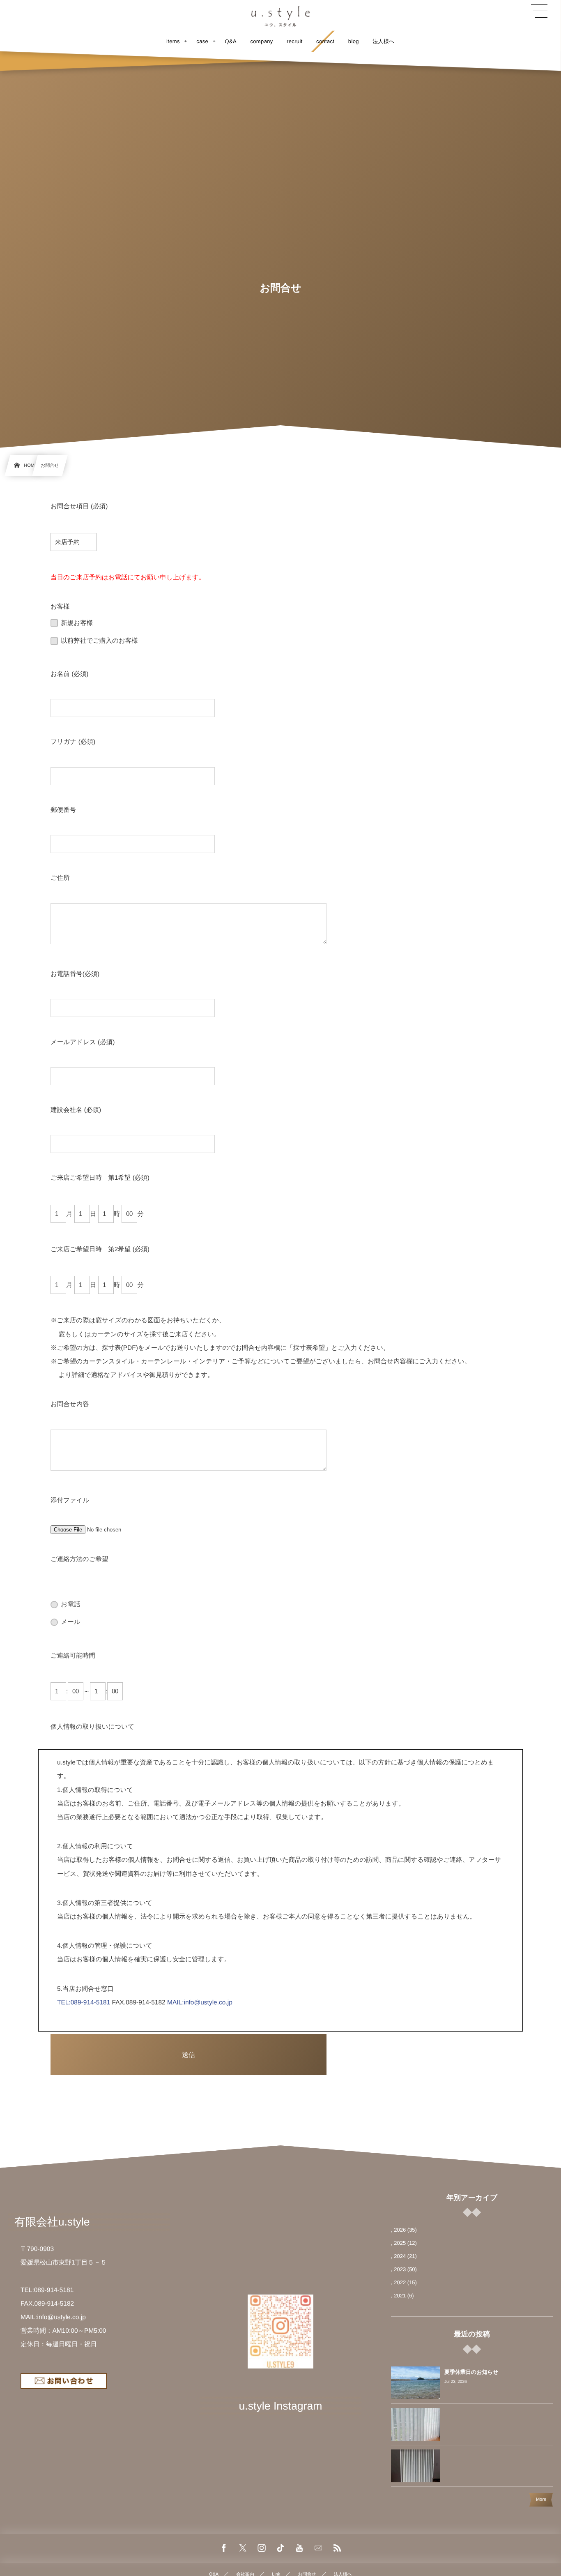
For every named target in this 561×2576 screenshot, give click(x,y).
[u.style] (280, 16)
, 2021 (398, 2296)
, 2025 (398, 2243)
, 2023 (398, 2269)
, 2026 (398, 2230)
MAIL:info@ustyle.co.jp (200, 2003)
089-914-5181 (54, 2290)
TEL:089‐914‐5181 (84, 2003)
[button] (539, 11)
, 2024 (398, 2256)
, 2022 (398, 2282)
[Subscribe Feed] (337, 2548)
